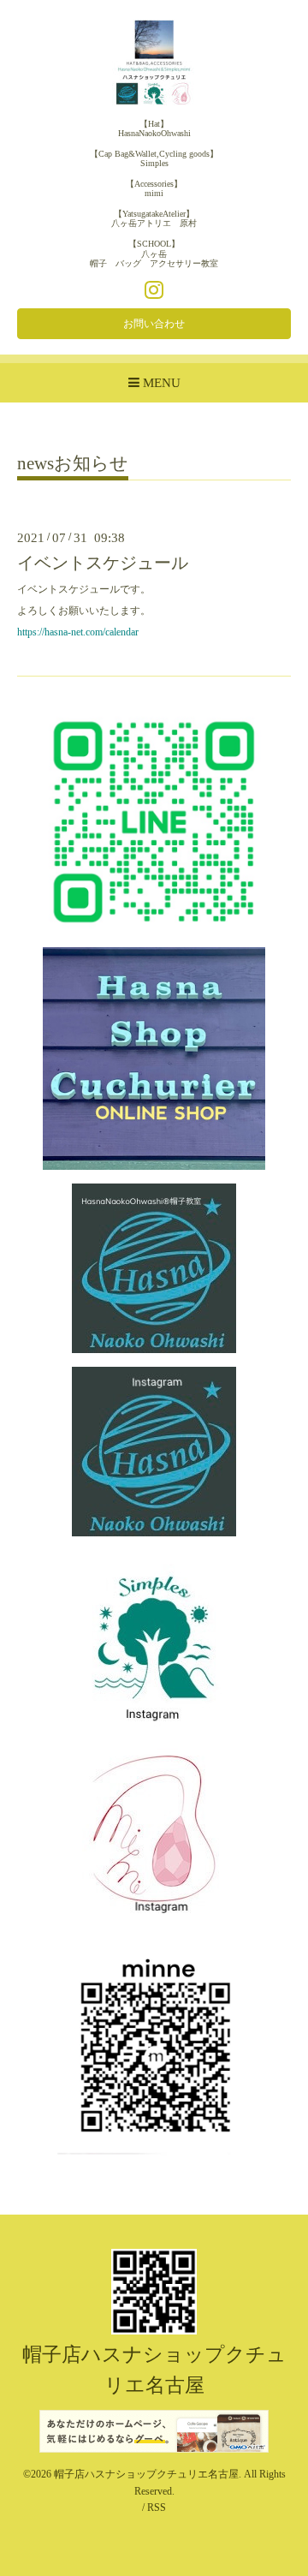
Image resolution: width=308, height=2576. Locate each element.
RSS (157, 2507)
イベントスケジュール (103, 563)
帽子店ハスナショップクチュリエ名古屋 (146, 2474)
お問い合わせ (154, 324)
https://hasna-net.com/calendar (78, 632)
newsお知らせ (73, 464)
